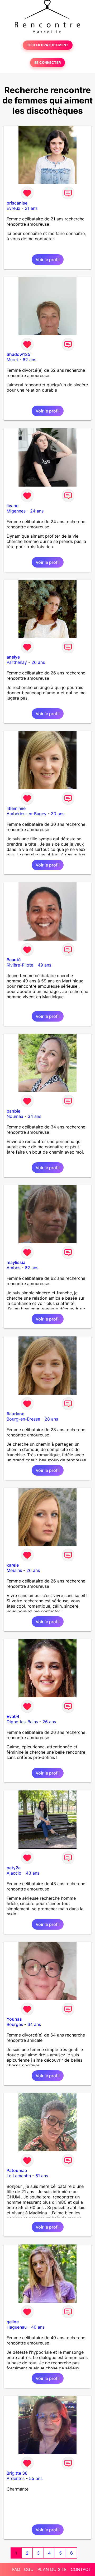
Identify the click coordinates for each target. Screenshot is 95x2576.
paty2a (14, 1868)
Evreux (13, 208)
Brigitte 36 (17, 2473)
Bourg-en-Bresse (23, 1419)
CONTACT (81, 2569)
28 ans (51, 1419)
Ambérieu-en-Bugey (27, 814)
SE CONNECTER (47, 63)
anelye (13, 657)
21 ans (31, 208)
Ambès (13, 1268)
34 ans (34, 1116)
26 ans (38, 662)
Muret (12, 360)
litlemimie (16, 808)
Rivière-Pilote (20, 965)
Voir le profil (48, 260)
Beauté (14, 960)
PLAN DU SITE (52, 2569)
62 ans (29, 360)
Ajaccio (14, 1873)
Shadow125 (18, 354)
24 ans (37, 511)
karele (13, 1565)
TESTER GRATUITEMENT (48, 45)
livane (13, 506)
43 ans (33, 1873)
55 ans (36, 2478)
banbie (13, 1111)
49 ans (44, 965)
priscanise (17, 203)
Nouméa (15, 1116)
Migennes (16, 511)
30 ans (58, 814)
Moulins (14, 1570)
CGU (29, 2569)
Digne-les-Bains (22, 1722)
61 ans (42, 2176)
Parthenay (17, 662)
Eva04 (13, 1716)
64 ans (34, 2024)
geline (13, 2322)
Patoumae (17, 2170)
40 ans (38, 2327)
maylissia (16, 1262)
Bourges (15, 2024)
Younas (14, 2019)
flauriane (15, 1414)
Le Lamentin (19, 2176)
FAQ (16, 2569)
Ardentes (16, 2478)
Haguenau (17, 2327)
